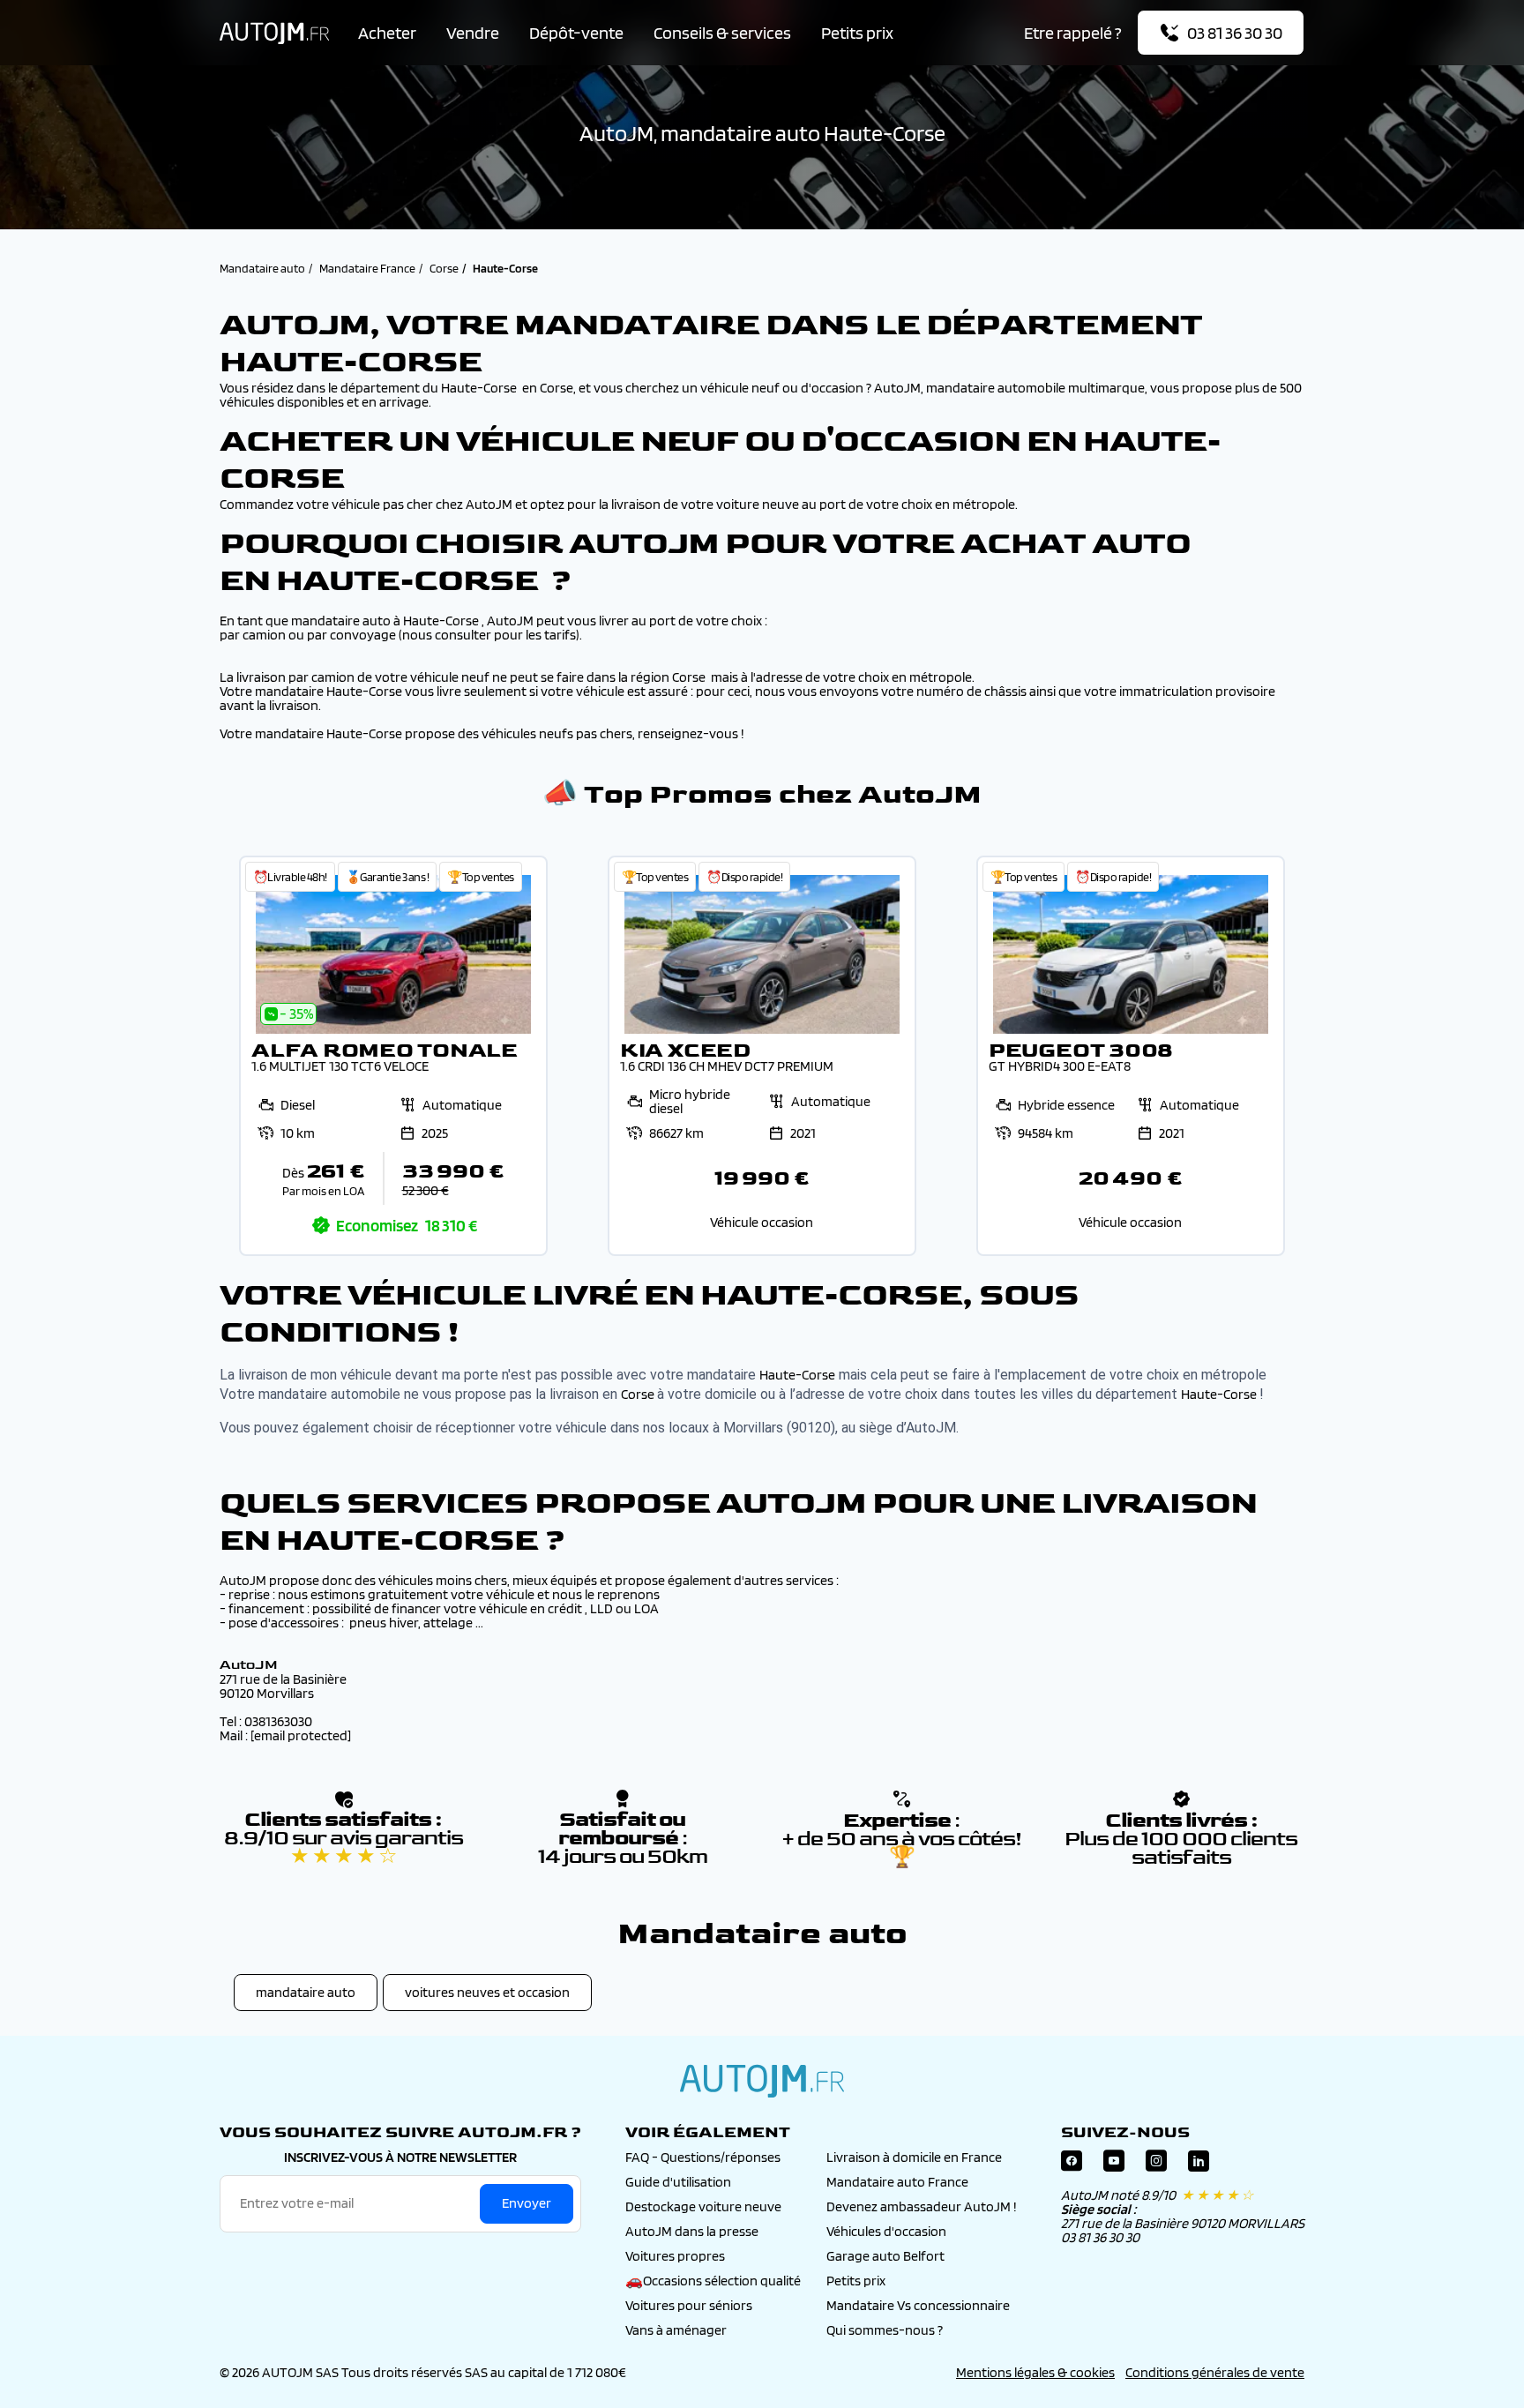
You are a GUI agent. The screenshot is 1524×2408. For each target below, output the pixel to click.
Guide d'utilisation (678, 2182)
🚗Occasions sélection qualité (713, 2281)
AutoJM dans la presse (692, 2231)
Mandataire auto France (897, 2182)
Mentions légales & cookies (1035, 2372)
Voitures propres (675, 2256)
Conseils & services (722, 33)
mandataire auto (306, 1992)
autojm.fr (762, 2081)
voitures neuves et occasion (487, 1992)
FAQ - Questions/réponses (703, 2157)
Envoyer (527, 2203)
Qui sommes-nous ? (885, 2330)
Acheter (387, 33)
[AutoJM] (274, 33)
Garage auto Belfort (885, 2256)
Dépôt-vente (576, 33)
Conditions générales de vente (1215, 2372)
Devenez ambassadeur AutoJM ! (922, 2206)
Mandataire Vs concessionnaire (918, 2305)
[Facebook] (1072, 2165)
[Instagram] (1156, 2165)
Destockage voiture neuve (703, 2206)
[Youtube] (1114, 2165)
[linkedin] (1199, 2165)
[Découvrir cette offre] (393, 1056)
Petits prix (857, 33)
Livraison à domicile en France (914, 2157)
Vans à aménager (676, 2330)
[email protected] (301, 1735)
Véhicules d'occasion (886, 2231)
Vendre (473, 33)
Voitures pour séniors (689, 2305)
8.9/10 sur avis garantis (344, 1847)
